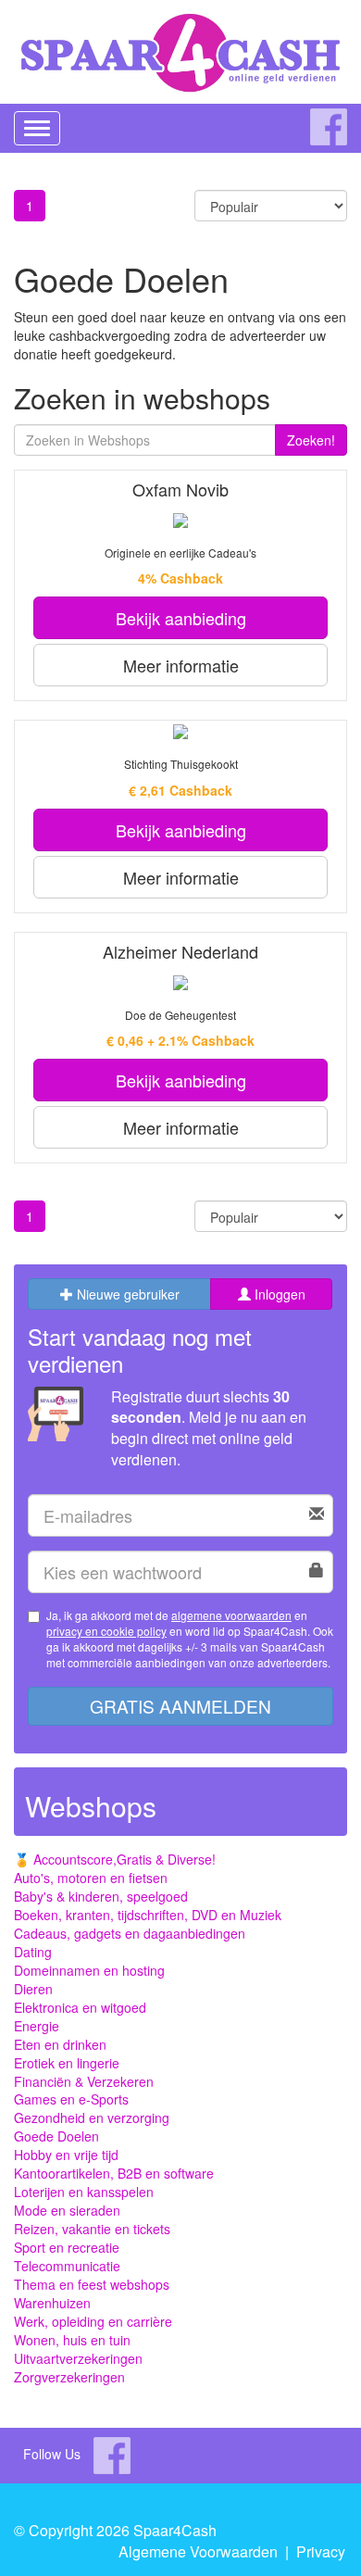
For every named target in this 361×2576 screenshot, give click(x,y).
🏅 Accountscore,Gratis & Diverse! (115, 1859)
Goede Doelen (56, 2136)
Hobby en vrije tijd (66, 2155)
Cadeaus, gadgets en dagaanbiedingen (130, 1933)
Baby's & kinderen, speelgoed (101, 1896)
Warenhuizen (52, 2303)
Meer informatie (181, 665)
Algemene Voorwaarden (198, 2551)
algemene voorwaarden (231, 1615)
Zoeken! (311, 440)
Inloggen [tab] (278, 1294)
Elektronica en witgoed (80, 2007)
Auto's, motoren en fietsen (91, 1878)
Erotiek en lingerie (67, 2063)
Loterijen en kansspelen (84, 2192)
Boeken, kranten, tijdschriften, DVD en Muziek (148, 1915)
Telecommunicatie (67, 2266)
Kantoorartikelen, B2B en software (114, 2173)
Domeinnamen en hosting (89, 1970)
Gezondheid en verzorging (92, 2117)
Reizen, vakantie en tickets (92, 2229)
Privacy (321, 2551)
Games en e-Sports (71, 2099)
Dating (33, 1952)
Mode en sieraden (67, 2210)
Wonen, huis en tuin (72, 2340)
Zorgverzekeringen (69, 2377)
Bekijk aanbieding (181, 618)
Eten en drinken (60, 2044)
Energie (37, 2026)
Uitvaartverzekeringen (78, 2358)
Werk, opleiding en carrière (93, 2321)
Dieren (33, 1989)
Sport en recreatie (67, 2247)
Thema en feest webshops (92, 2284)
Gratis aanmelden (180, 1706)
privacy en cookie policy (106, 1631)
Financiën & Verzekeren (84, 2081)
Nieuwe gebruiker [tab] (126, 1294)
